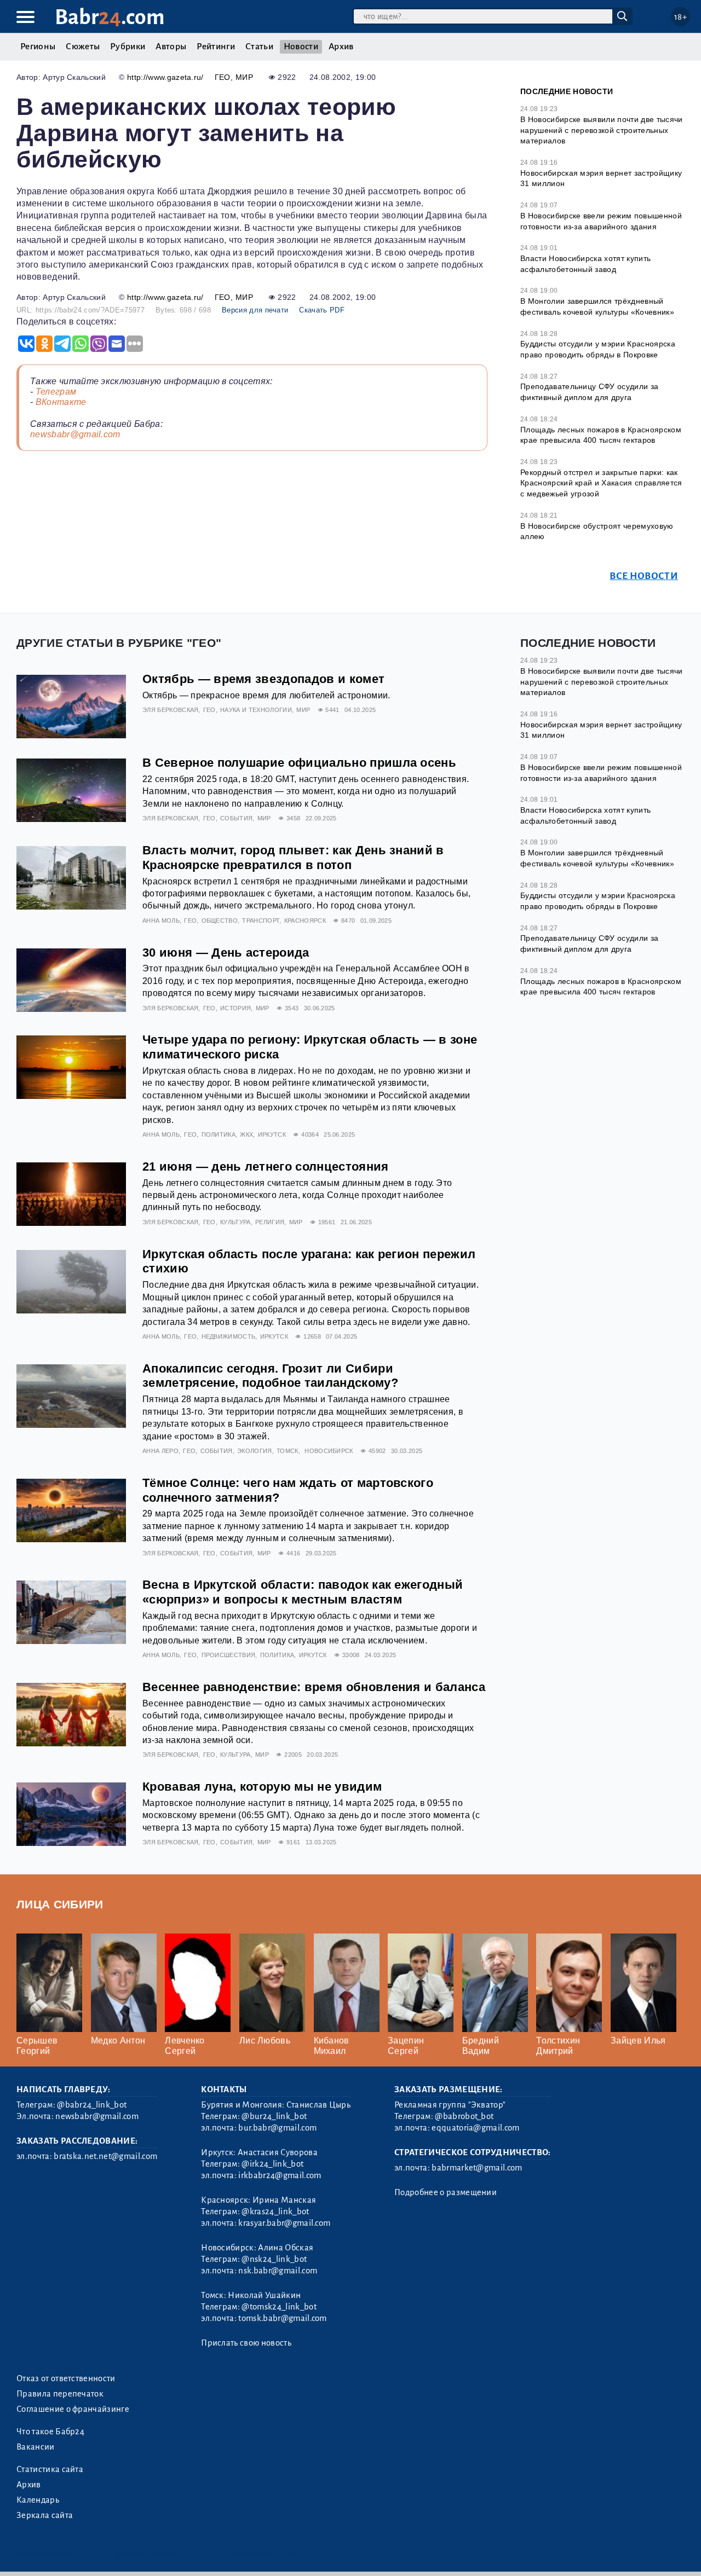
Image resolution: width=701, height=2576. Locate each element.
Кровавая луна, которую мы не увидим (262, 1787)
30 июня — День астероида (226, 953)
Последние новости (567, 91)
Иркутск (272, 1134)
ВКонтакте (61, 402)
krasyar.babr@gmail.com (284, 2223)
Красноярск (305, 921)
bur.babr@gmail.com (277, 2128)
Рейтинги (216, 47)
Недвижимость (229, 1336)
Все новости (644, 576)
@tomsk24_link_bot (279, 2307)
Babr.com (110, 17)
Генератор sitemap (266, 2554)
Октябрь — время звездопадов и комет (263, 679)
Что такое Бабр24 (50, 2432)
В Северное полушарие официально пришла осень (299, 763)
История (235, 1008)
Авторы (171, 47)
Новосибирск (329, 1451)
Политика (219, 1134)
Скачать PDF (322, 310)
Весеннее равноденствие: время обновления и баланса (314, 1687)
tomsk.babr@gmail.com (282, 2318)
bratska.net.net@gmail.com (105, 2156)
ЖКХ (246, 1134)
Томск (288, 1451)
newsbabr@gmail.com (75, 434)
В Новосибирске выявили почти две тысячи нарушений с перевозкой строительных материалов (601, 130)
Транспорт (261, 921)
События (236, 818)
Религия (270, 1222)
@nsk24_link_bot (274, 2259)
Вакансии (36, 2447)
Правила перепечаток (60, 2394)
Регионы (38, 47)
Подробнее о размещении (446, 2192)
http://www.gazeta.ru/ (165, 77)
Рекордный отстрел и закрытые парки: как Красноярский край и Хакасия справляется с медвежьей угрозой (601, 483)
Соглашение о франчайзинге (73, 2409)
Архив (341, 47)
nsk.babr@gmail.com (278, 2271)
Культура (235, 1222)
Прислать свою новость (246, 2343)
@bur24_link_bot (274, 2116)
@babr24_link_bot (92, 2105)
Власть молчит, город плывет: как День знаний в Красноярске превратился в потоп (293, 858)
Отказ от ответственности (66, 2378)
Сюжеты (83, 47)
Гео (223, 77)
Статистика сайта (50, 2469)
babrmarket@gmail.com (477, 2168)
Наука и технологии (256, 710)
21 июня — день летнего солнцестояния (266, 1167)
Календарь (38, 2500)
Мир (244, 77)
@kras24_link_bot (275, 2212)
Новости (301, 47)
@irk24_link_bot (272, 2164)
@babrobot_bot (464, 2116)
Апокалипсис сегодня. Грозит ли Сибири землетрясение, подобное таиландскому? (270, 1376)
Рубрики (128, 47)
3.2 (84, 2554)
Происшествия (229, 1655)
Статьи (259, 47)
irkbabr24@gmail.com (280, 2175)
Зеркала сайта (45, 2515)
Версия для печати (255, 310)
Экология (255, 1451)
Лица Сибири (60, 1904)
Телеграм (56, 392)
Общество (220, 921)
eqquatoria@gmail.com (475, 2128)
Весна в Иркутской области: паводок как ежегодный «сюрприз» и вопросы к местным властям (303, 1592)
